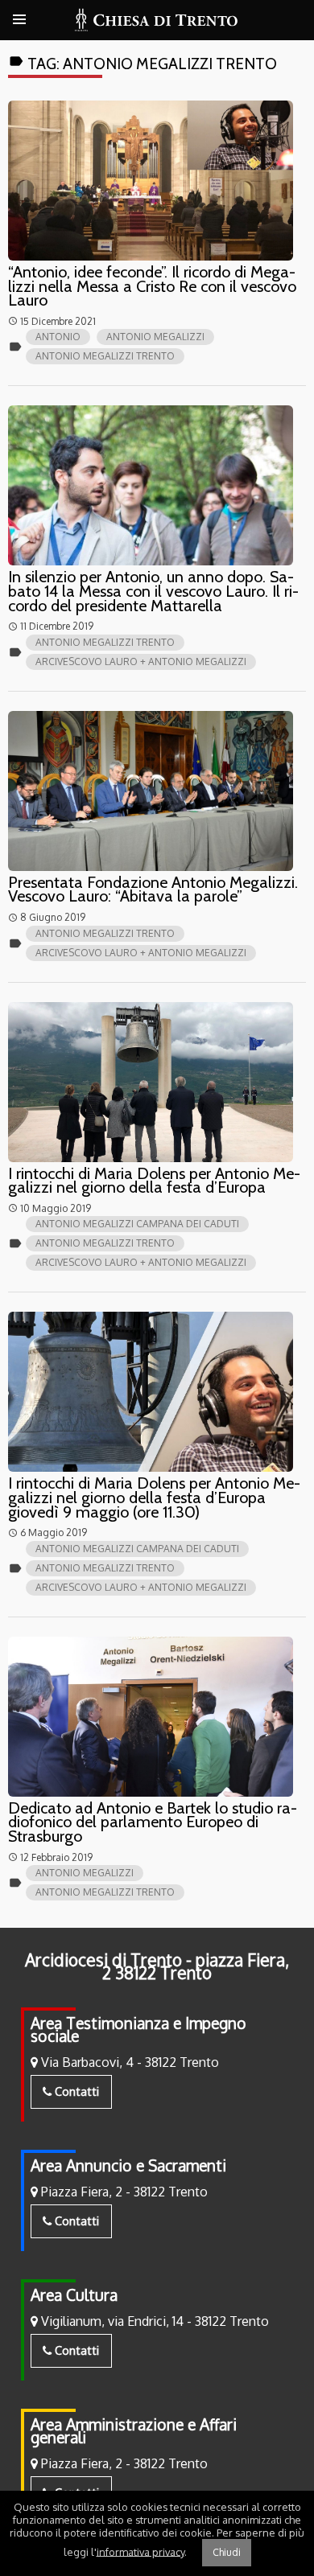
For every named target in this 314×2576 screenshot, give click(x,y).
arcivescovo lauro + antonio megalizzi (141, 661)
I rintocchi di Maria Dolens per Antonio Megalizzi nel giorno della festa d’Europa (154, 1181)
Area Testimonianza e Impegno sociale (138, 2030)
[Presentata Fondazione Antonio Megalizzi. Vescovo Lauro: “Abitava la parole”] (151, 791)
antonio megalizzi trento (105, 356)
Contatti (75, 2091)
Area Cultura (74, 2295)
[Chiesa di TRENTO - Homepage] (157, 20)
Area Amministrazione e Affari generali (134, 2431)
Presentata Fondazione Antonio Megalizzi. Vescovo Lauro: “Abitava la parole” (153, 889)
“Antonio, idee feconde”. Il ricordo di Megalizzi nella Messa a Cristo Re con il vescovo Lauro (152, 286)
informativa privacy (140, 2551)
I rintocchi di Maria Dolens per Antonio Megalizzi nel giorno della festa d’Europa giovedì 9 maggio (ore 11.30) (154, 1497)
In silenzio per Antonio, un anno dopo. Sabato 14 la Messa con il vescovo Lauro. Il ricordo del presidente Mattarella (153, 591)
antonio (58, 337)
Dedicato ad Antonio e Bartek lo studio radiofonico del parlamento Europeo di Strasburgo (153, 1822)
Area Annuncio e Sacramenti (128, 2165)
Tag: (143, 64)
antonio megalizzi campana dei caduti (137, 1224)
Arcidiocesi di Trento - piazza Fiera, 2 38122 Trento (157, 1966)
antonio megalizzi (155, 337)
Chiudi (227, 2552)
